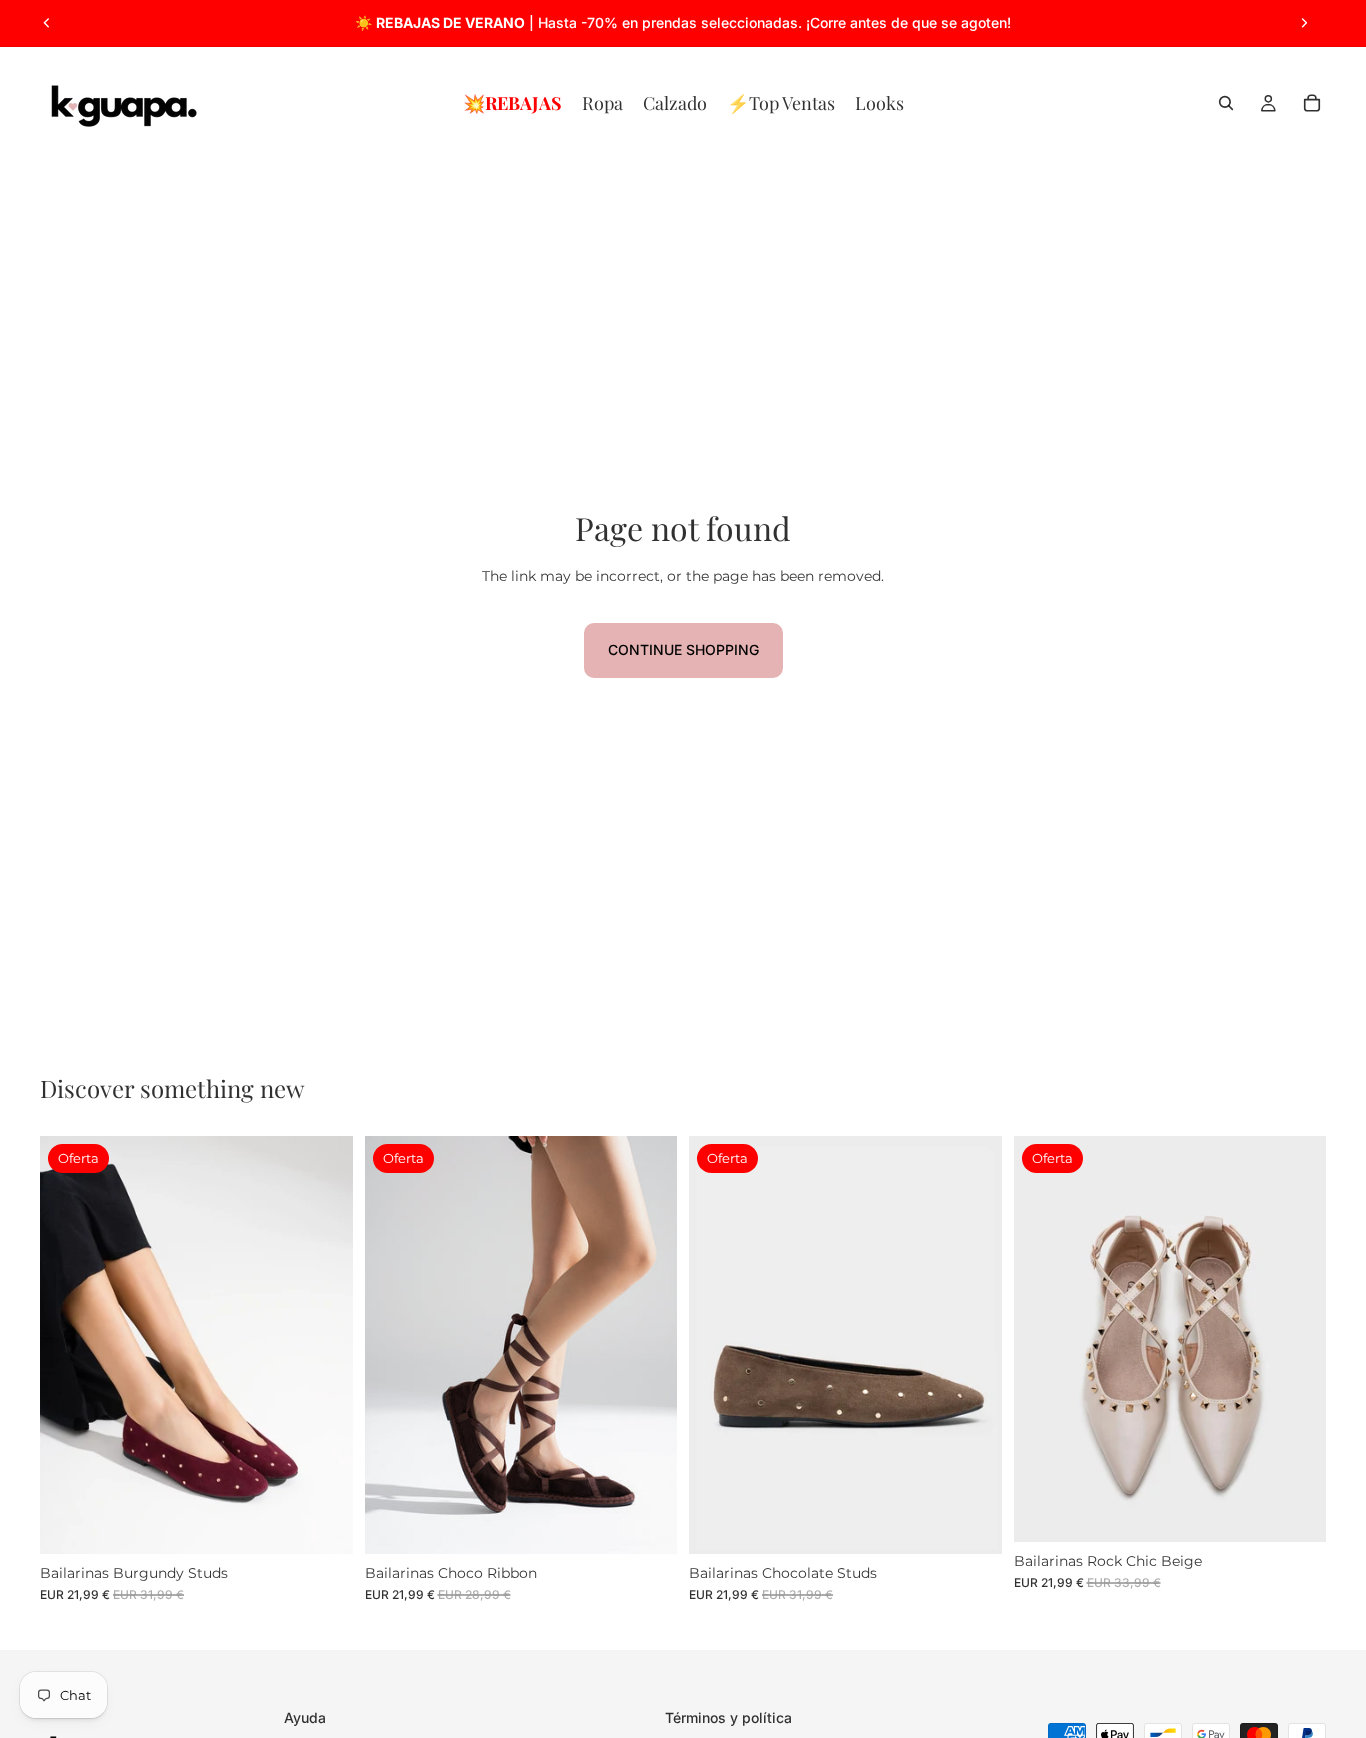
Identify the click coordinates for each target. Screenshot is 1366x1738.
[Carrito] (1312, 103)
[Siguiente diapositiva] (1304, 23)
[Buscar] (1226, 103)
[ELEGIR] (322, 1523)
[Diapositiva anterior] (47, 23)
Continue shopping (683, 649)
